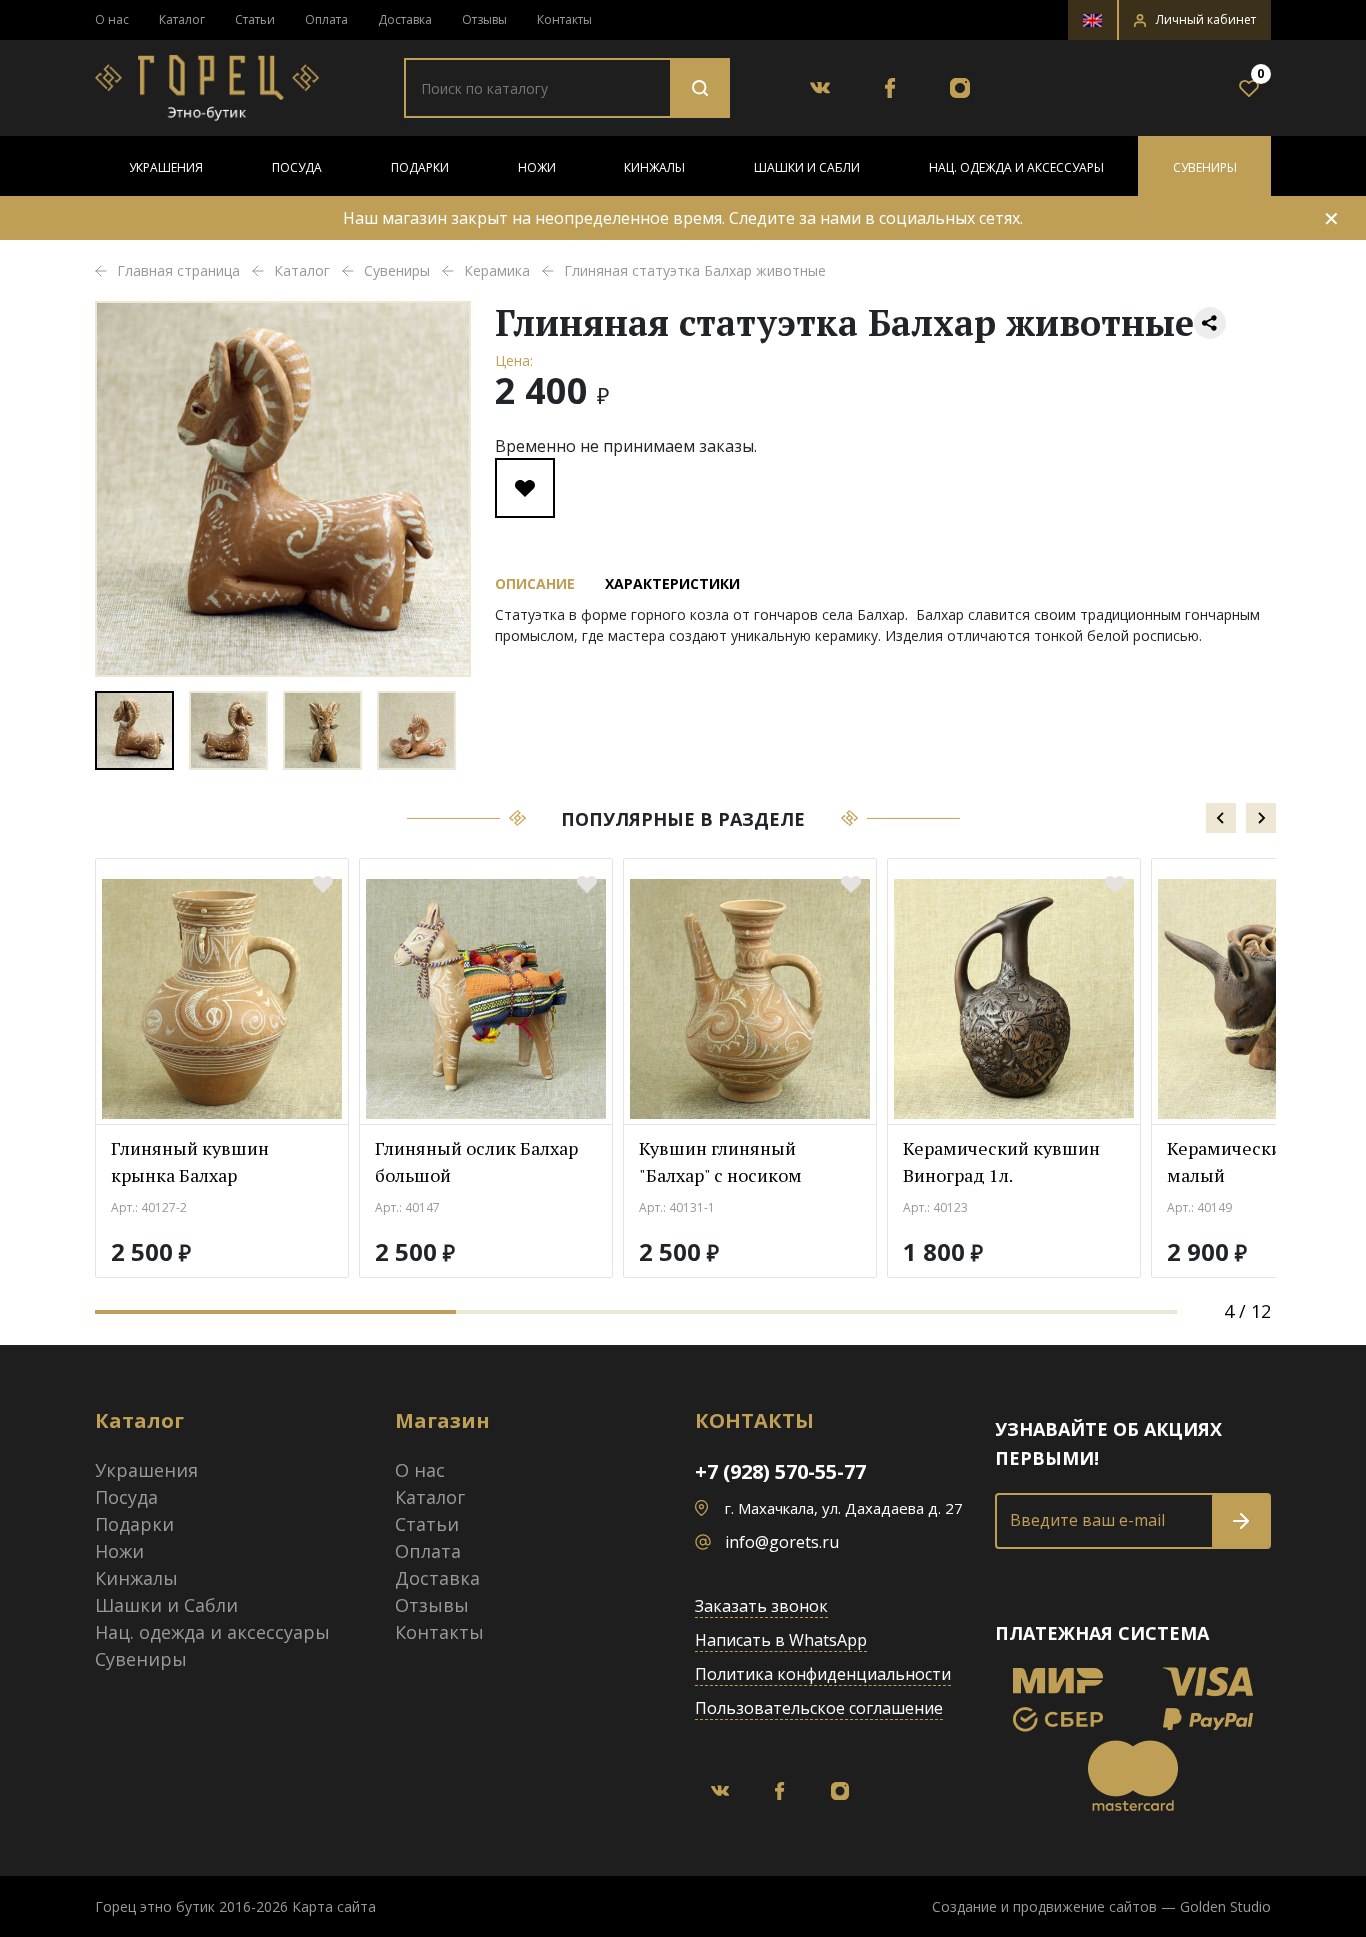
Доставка (405, 19)
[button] (1195, 20)
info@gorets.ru (782, 1542)
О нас (112, 19)
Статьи (255, 19)
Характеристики (672, 583)
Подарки (420, 167)
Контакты (564, 19)
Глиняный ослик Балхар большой (476, 1161)
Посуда (297, 167)
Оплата (326, 19)
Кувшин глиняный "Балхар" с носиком (720, 1161)
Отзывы (484, 19)
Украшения (166, 167)
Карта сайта (334, 1906)
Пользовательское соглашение (819, 1708)
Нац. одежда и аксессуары (1016, 167)
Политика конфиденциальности (823, 1674)
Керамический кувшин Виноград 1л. (1001, 1161)
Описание (535, 583)
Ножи (537, 167)
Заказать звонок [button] (761, 1606)
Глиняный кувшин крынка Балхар (190, 1161)
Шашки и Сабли (807, 167)
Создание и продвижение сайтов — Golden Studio (1101, 1906)
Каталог (182, 19)
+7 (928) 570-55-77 (780, 1471)
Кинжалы (654, 167)
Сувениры (1205, 167)
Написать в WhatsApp (781, 1640)
